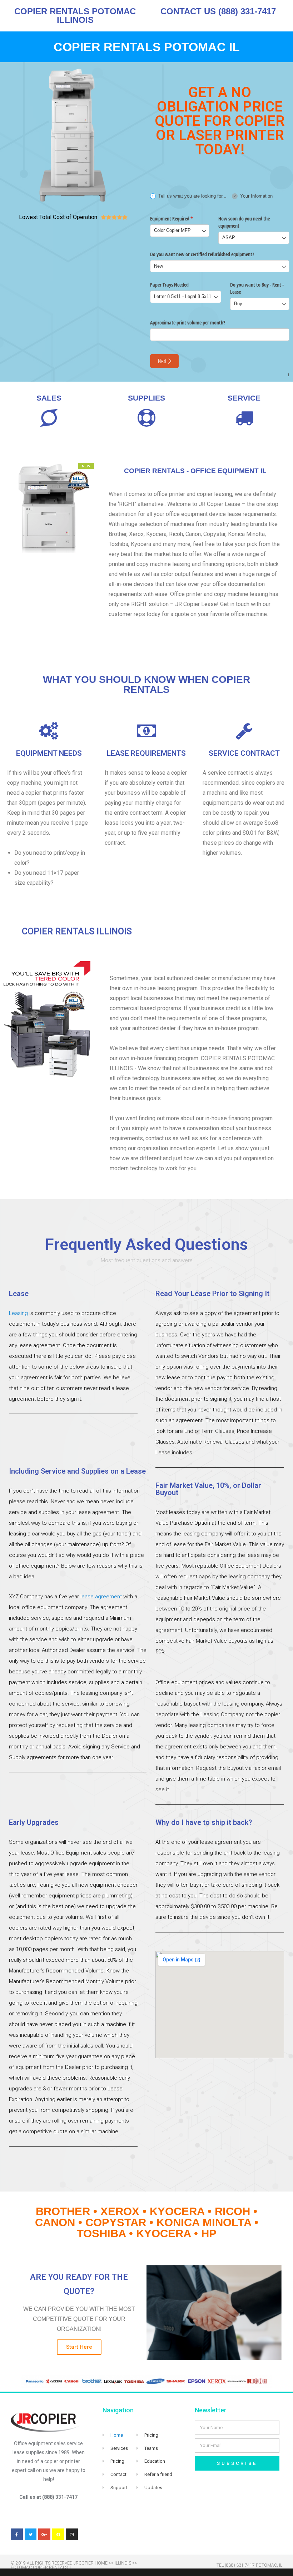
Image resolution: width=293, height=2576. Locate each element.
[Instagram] (72, 2535)
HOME (101, 2563)
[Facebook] (17, 2535)
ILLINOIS (123, 2563)
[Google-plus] (44, 2535)
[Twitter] (31, 2535)
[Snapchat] (58, 2535)
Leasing (18, 1313)
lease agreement (101, 1597)
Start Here (79, 2347)
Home (117, 2435)
